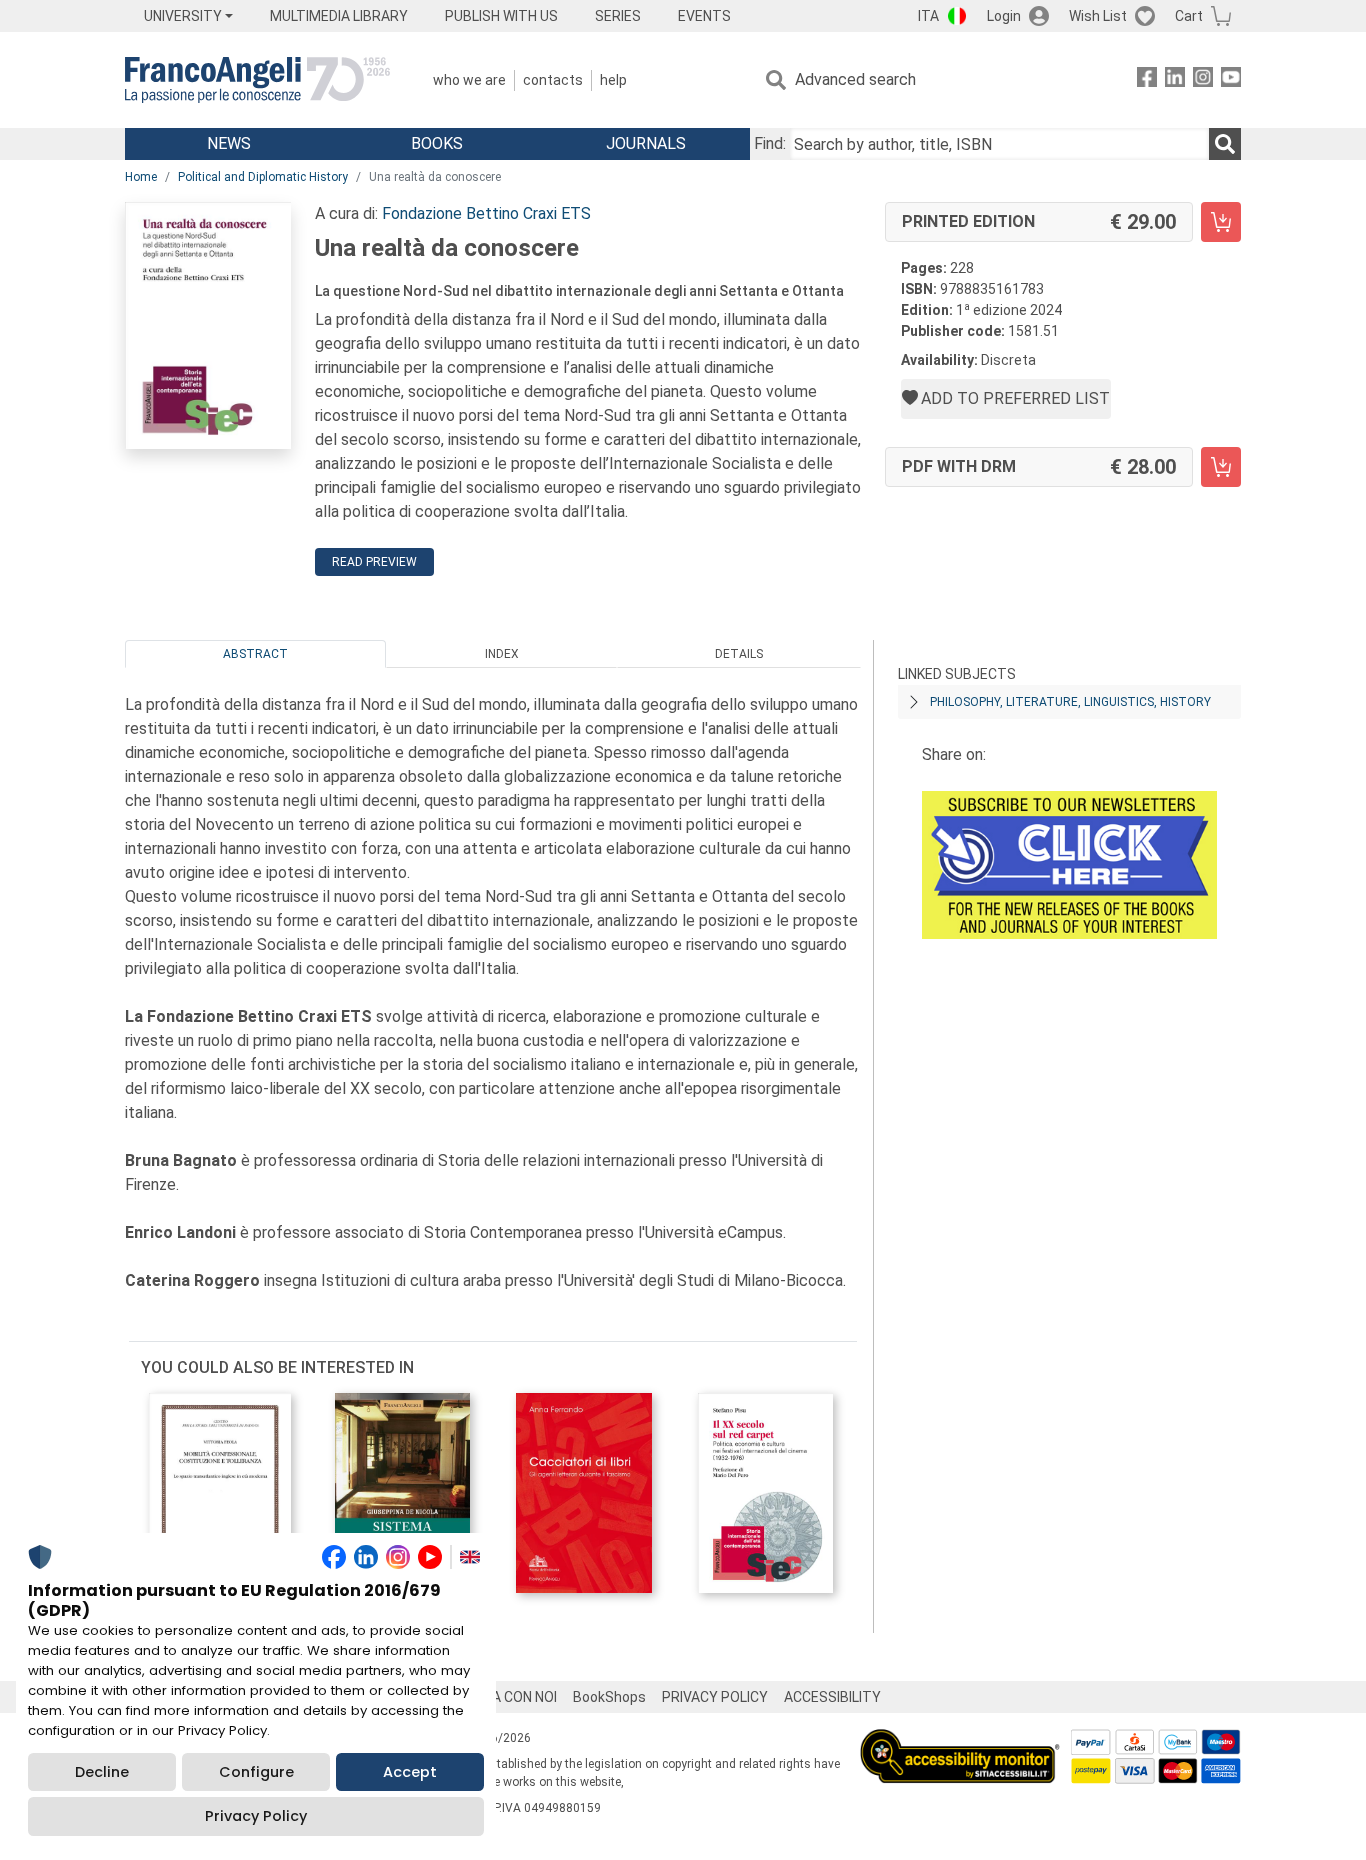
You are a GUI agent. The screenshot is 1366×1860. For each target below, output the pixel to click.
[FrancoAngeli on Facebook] (1147, 80)
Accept (410, 1772)
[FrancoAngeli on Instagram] (1203, 80)
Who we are (469, 80)
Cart (1189, 16)
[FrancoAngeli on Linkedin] (1175, 80)
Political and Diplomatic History (263, 177)
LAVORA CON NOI (503, 1697)
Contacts (553, 80)
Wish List (1098, 16)
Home (141, 177)
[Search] (1225, 144)
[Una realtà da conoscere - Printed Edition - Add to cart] (1221, 222)
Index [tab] (502, 654)
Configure (256, 1772)
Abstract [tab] (255, 654)
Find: (770, 143)
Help (613, 80)
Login (1004, 16)
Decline (102, 1772)
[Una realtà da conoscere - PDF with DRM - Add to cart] (1221, 467)
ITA (928, 16)
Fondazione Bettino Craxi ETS (486, 213)
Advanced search (855, 79)
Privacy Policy (256, 1816)
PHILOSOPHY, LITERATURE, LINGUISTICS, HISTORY (1070, 702)
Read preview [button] (374, 562)
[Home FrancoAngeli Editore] (257, 80)
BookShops (609, 1697)
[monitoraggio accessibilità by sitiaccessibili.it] (960, 1740)
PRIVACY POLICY (715, 1697)
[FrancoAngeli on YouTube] (1231, 80)
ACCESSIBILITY (832, 1697)
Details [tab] (739, 654)
